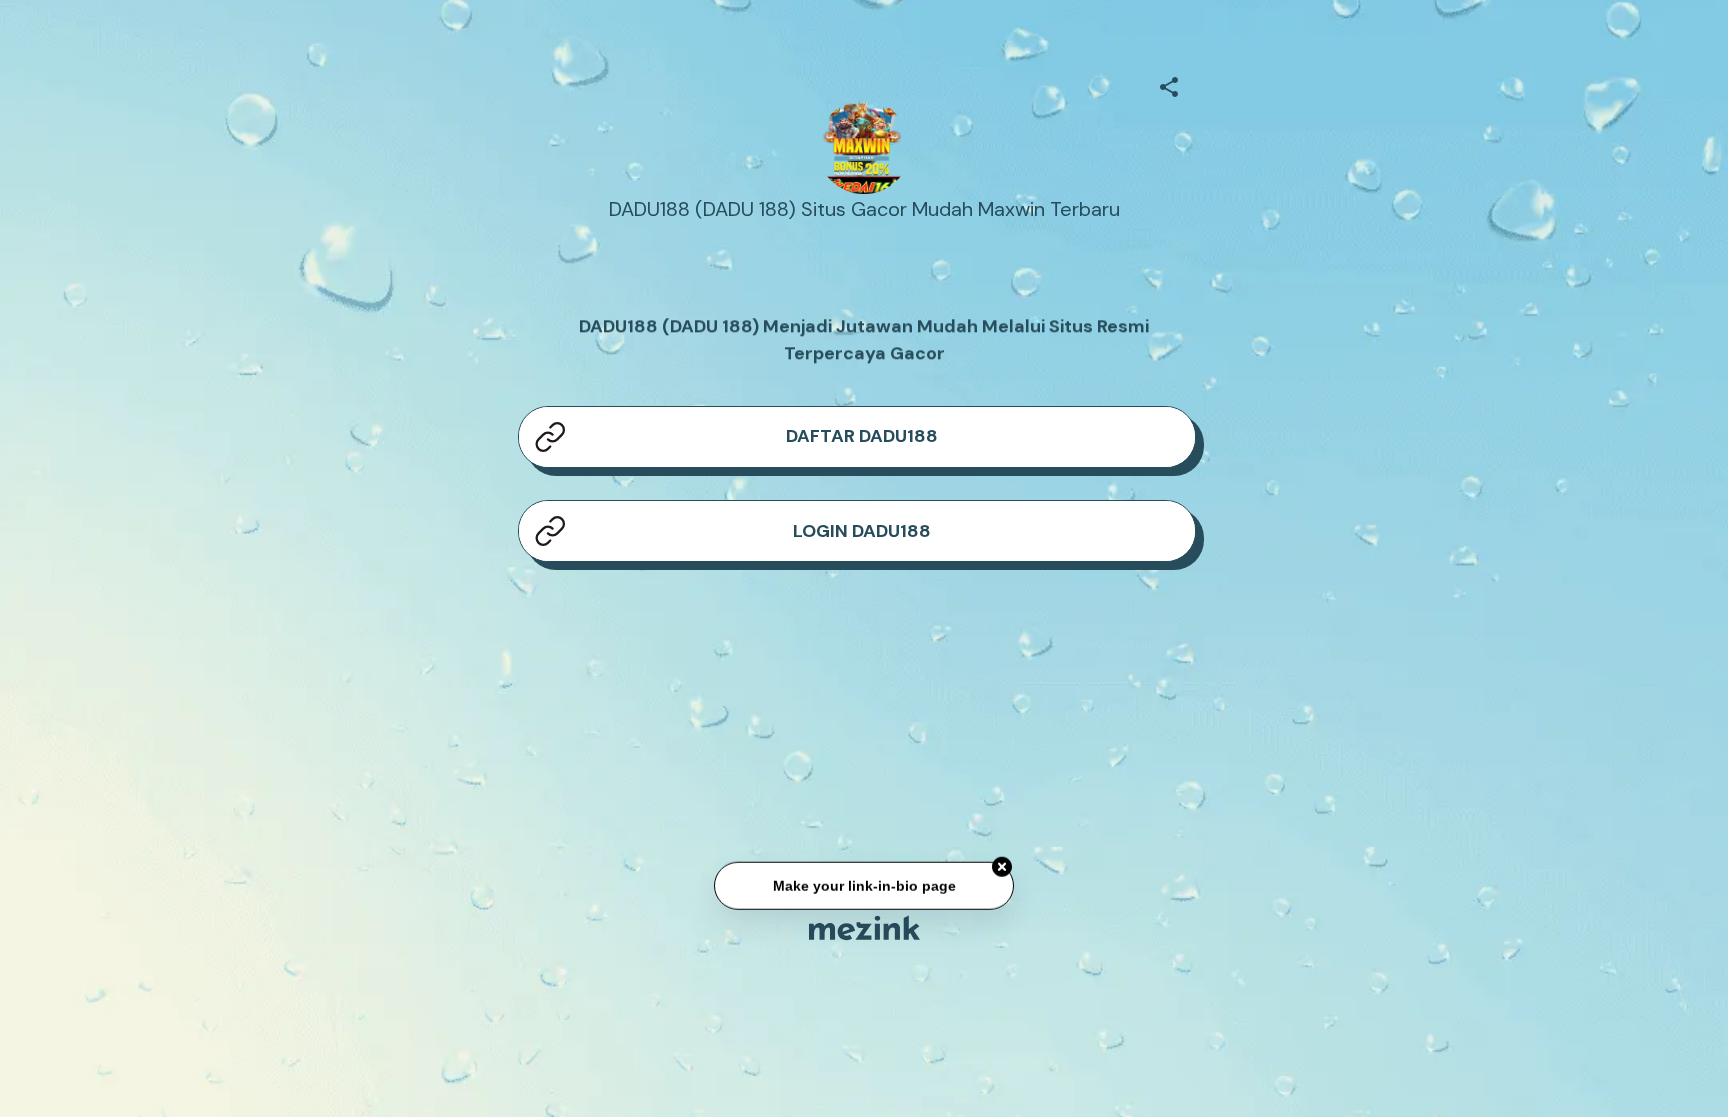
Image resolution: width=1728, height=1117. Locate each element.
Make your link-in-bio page (863, 890)
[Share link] (1169, 84)
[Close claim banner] (1002, 871)
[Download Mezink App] (864, 927)
